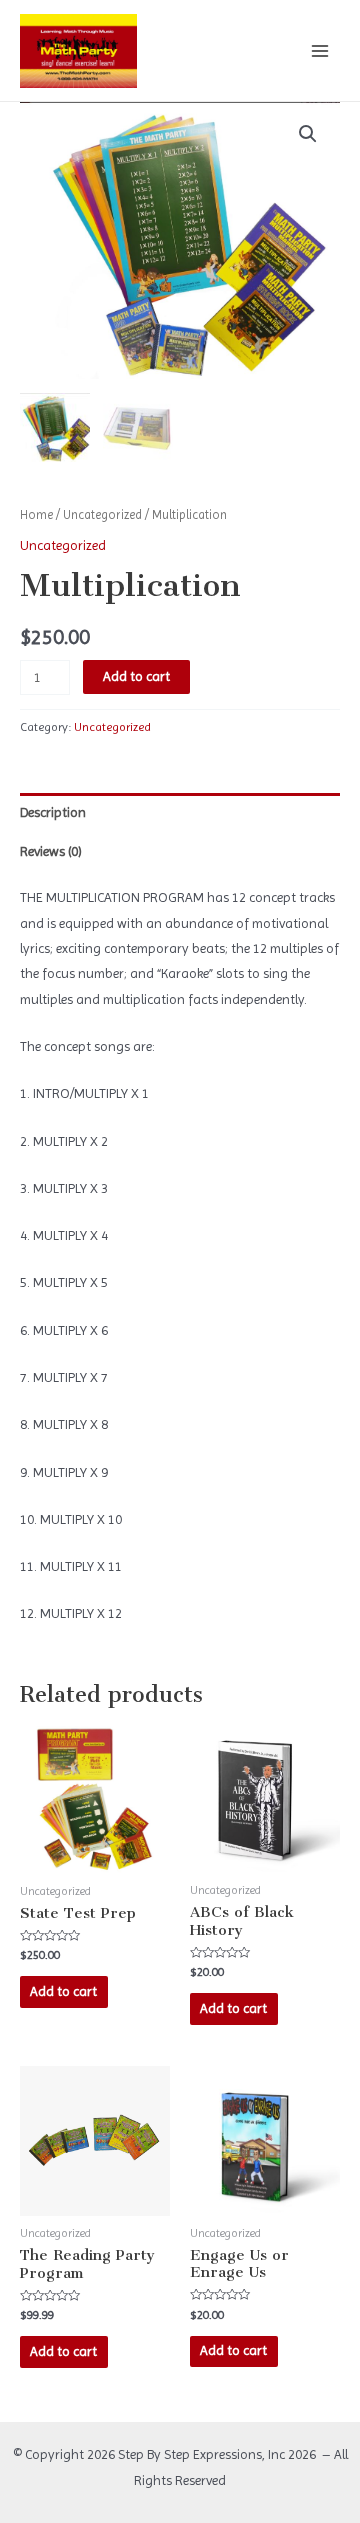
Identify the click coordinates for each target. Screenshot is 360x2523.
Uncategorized (102, 514)
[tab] (180, 812)
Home (36, 514)
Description (53, 812)
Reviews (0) (51, 851)
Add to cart (136, 676)
